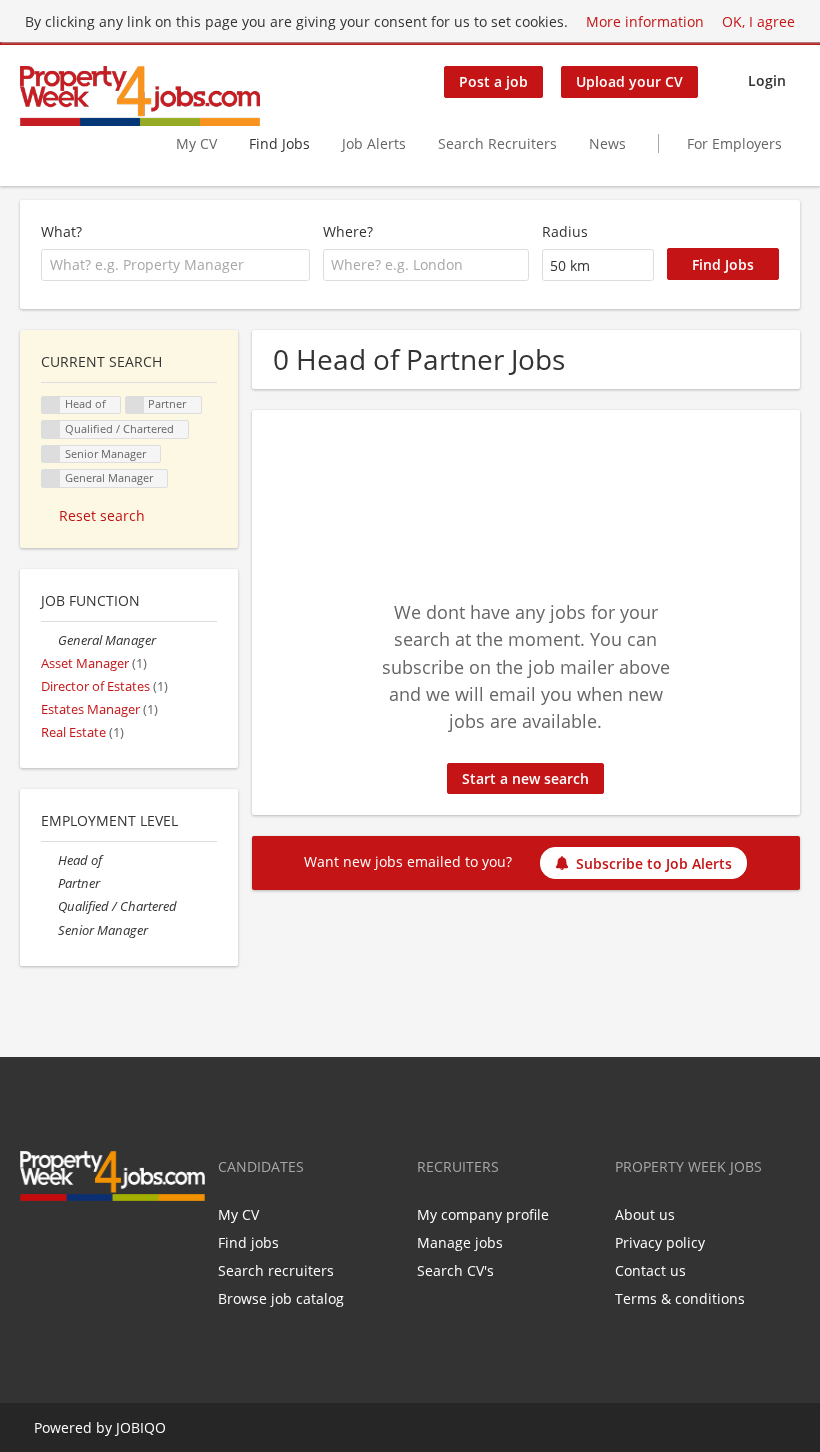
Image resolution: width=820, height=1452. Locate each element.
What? (61, 231)
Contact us (650, 1270)
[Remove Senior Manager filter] (49, 930)
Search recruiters (276, 1270)
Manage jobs (460, 1242)
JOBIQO (141, 1427)
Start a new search (525, 778)
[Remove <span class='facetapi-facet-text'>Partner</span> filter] (135, 405)
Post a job (493, 81)
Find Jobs (279, 143)
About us (645, 1214)
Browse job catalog (281, 1298)
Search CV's (455, 1270)
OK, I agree (758, 21)
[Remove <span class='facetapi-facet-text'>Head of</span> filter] (51, 405)
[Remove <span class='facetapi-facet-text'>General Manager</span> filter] (51, 478)
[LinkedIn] (100, 1243)
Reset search (102, 515)
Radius (565, 231)
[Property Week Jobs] (140, 96)
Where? (348, 231)
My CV (196, 143)
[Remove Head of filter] (49, 860)
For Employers (734, 143)
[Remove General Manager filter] (49, 640)
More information (645, 21)
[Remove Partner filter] (49, 883)
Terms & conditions (680, 1298)
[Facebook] (34, 1243)
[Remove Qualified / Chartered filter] (49, 906)
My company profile (483, 1214)
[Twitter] (67, 1243)
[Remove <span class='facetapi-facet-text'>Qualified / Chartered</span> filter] (51, 429)
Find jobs (248, 1242)
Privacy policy (660, 1242)
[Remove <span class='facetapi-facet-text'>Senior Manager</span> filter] (51, 454)
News (607, 143)
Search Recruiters (497, 143)
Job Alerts (374, 143)
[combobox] (175, 265)
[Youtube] (130, 1243)
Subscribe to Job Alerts (654, 863)
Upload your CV (629, 81)
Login (767, 80)
